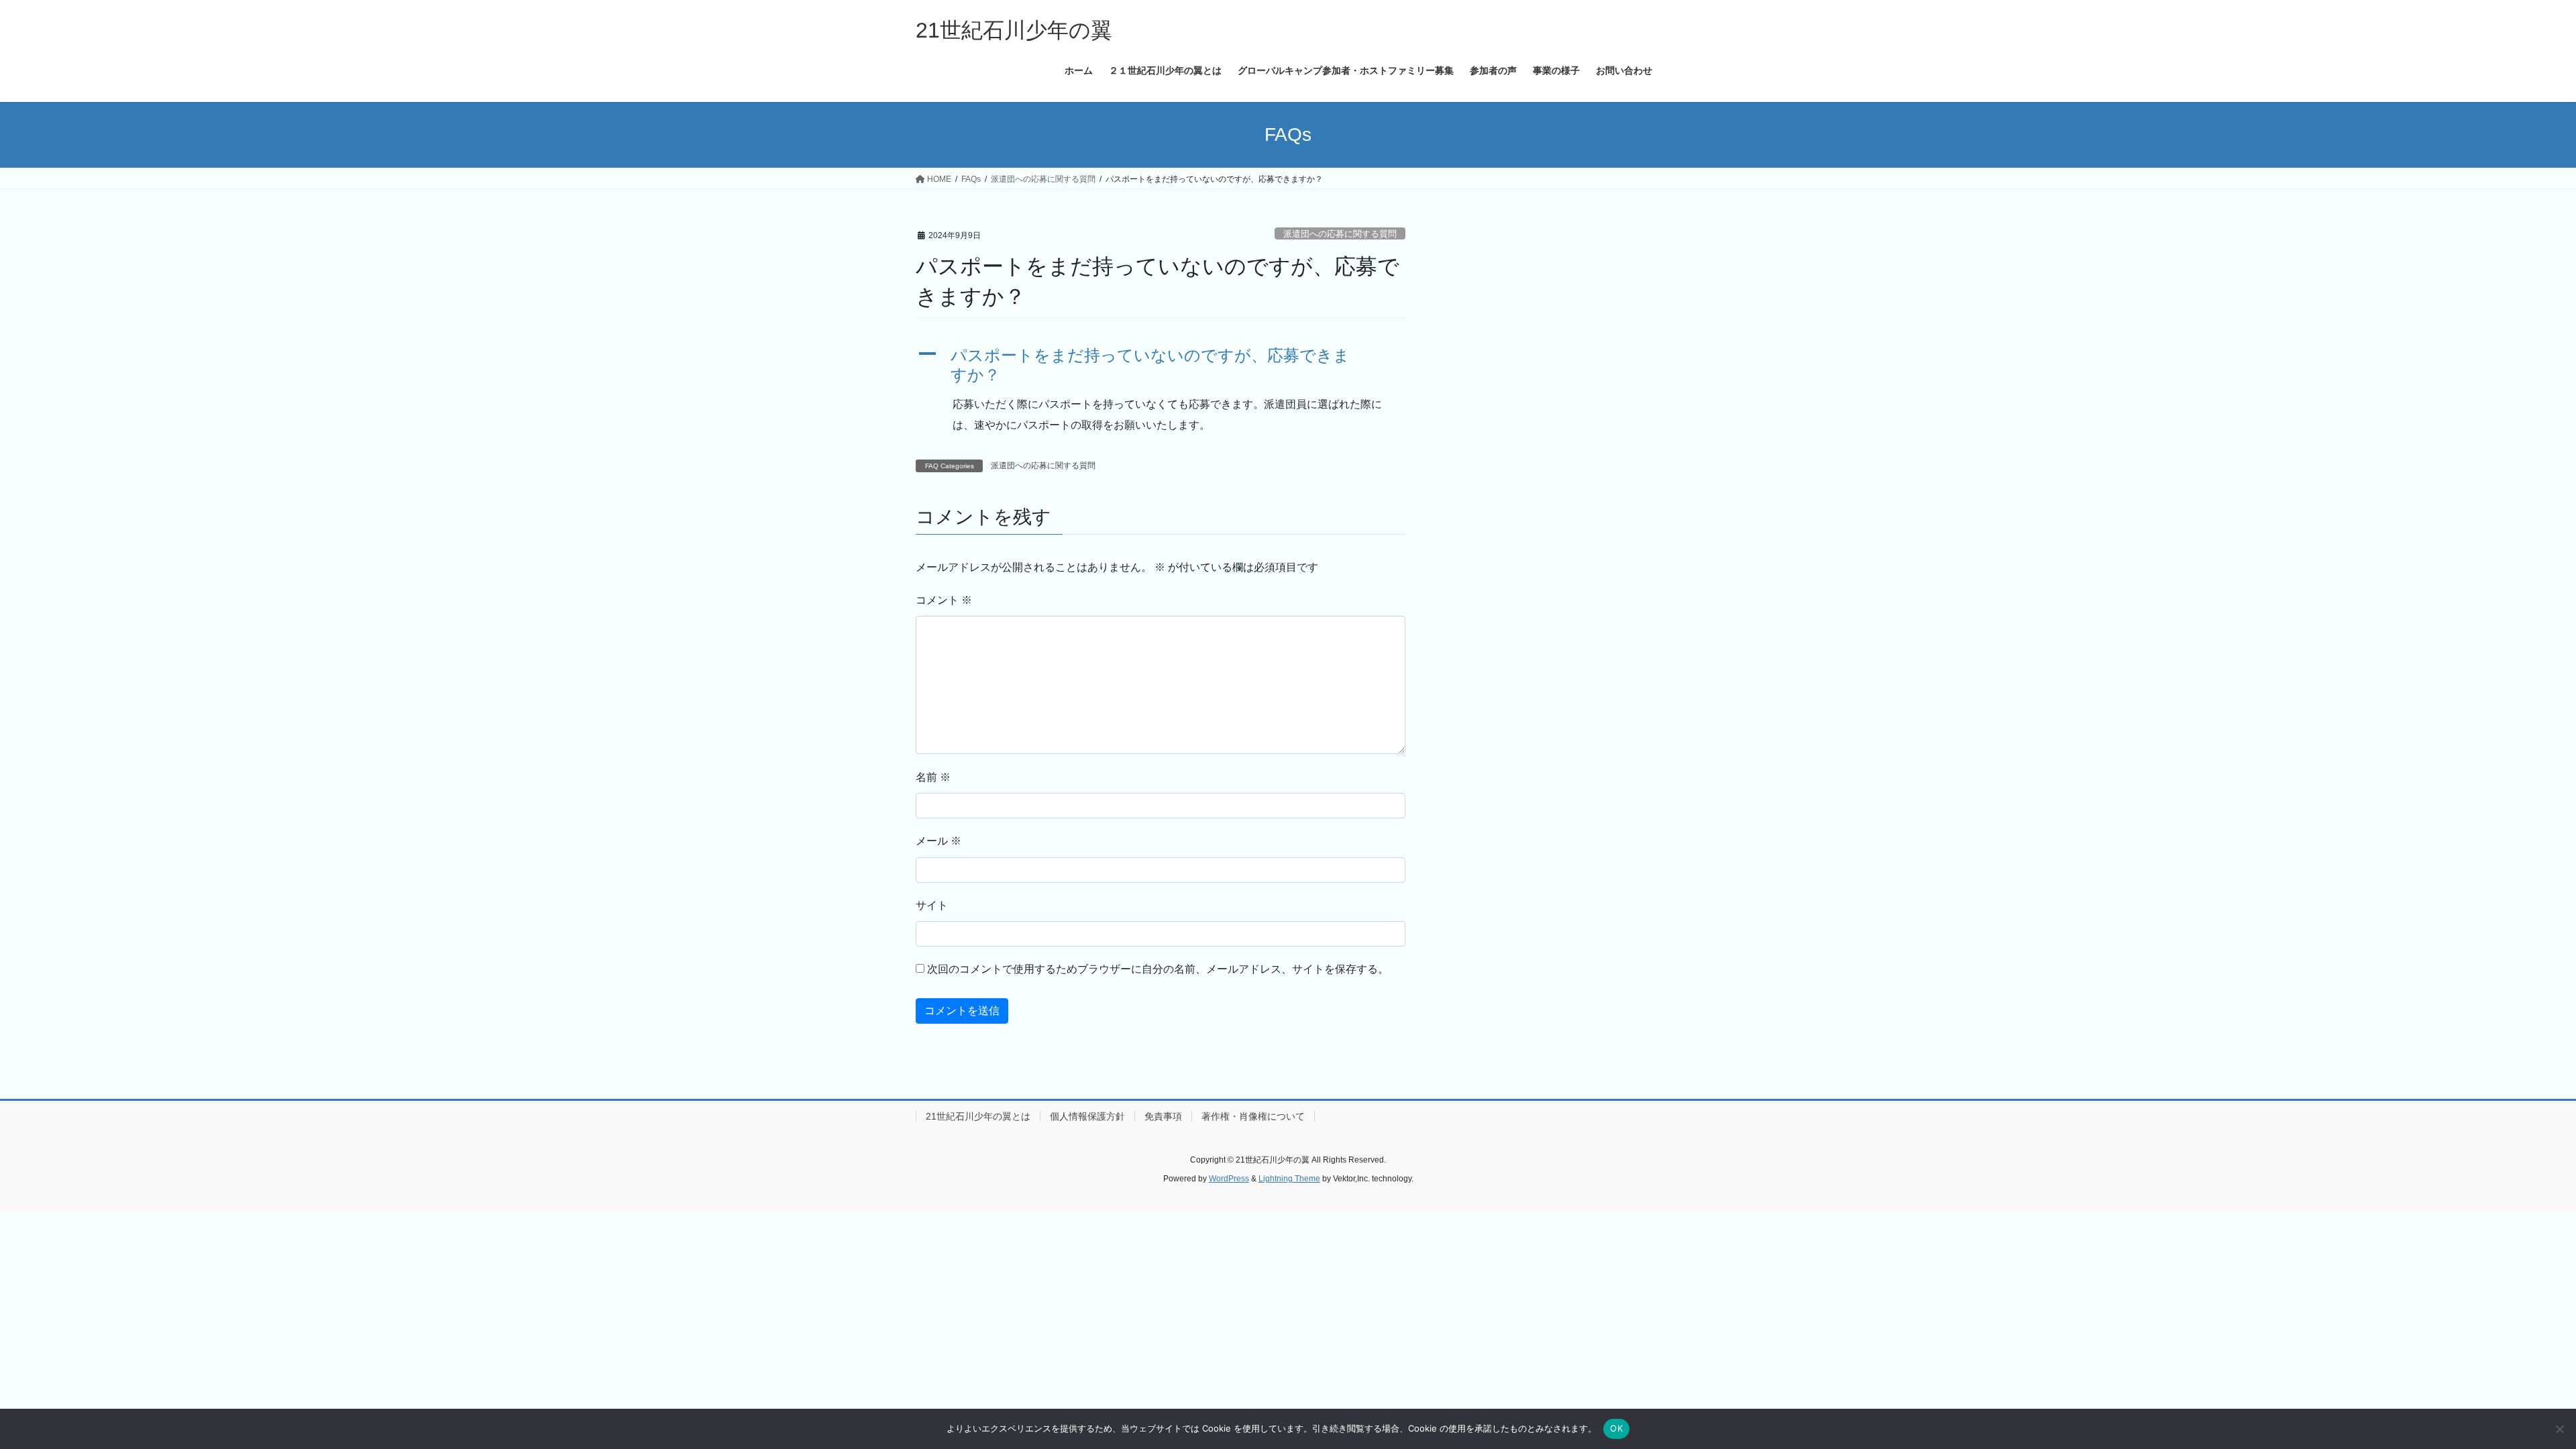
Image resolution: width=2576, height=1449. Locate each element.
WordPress (1229, 1179)
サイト (932, 905)
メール (938, 841)
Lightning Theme (1289, 1179)
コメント (944, 600)
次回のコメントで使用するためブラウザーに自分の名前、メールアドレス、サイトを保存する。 (1158, 969)
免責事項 (1163, 1116)
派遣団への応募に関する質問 (1340, 234)
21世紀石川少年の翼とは (978, 1116)
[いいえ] (2559, 1429)
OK (1616, 1428)
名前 (933, 777)
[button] (1161, 366)
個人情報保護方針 (1087, 1116)
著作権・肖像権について (1253, 1116)
